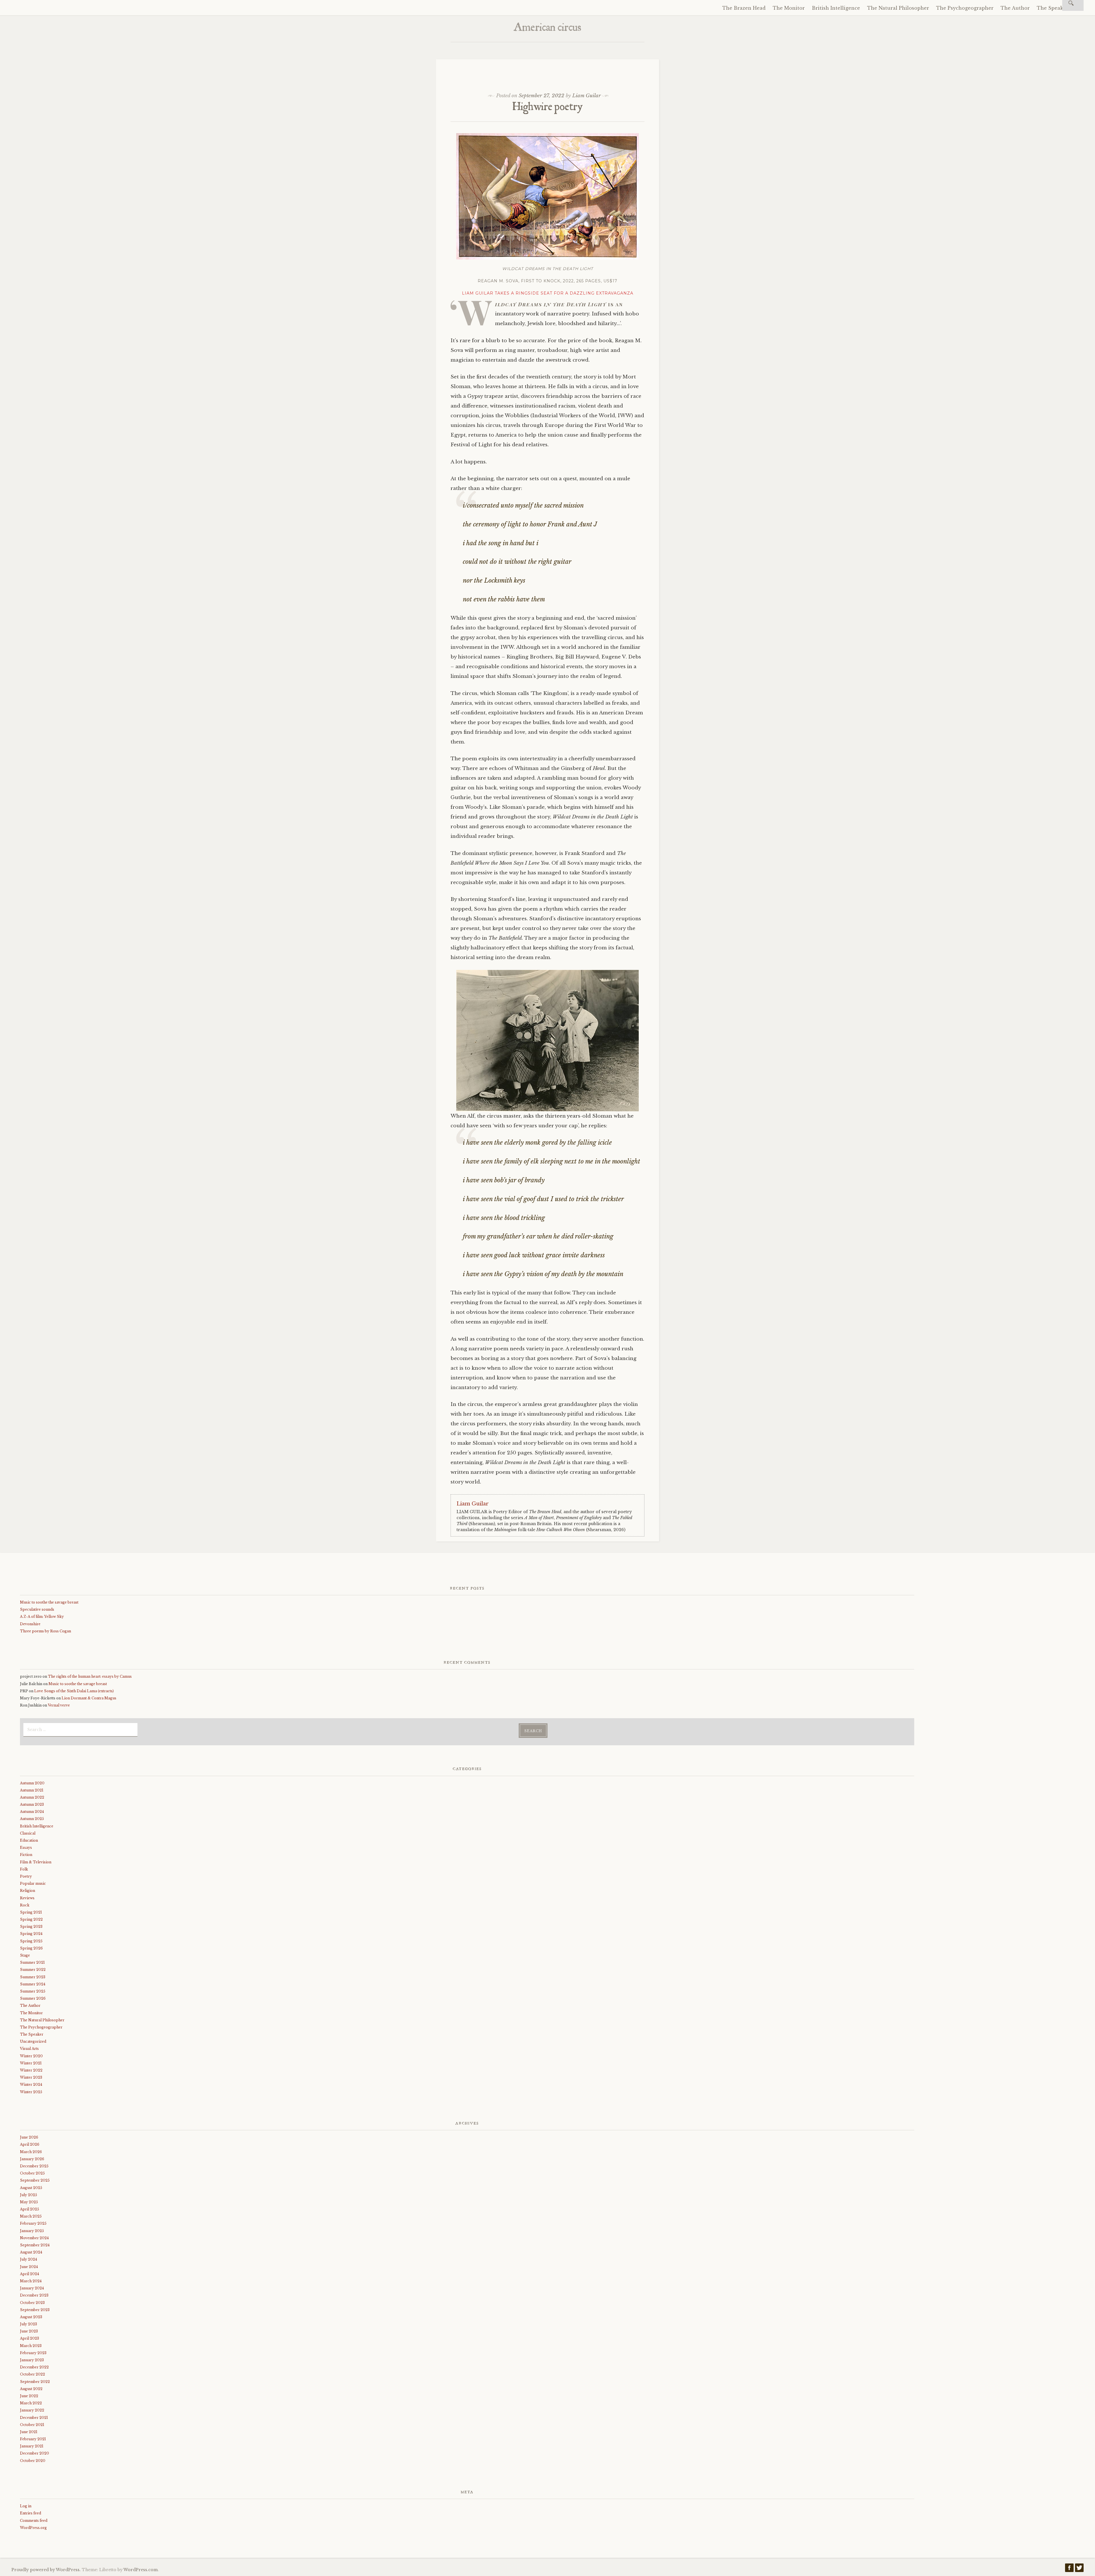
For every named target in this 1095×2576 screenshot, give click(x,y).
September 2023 (35, 2310)
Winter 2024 (31, 2084)
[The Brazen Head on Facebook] (1069, 2569)
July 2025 (29, 2195)
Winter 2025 (31, 2092)
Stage (25, 1955)
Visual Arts (29, 2049)
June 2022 (29, 2396)
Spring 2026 (31, 1948)
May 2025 (29, 2202)
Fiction (26, 1855)
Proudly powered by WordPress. (46, 2570)
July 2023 (29, 2324)
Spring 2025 (31, 1941)
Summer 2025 (33, 1991)
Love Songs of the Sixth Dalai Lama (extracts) (74, 1691)
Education (29, 1840)
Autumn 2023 (32, 1804)
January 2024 (32, 2288)
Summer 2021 (32, 1962)
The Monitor (789, 8)
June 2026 (29, 2137)
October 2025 (32, 2173)
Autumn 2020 (32, 1783)
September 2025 (35, 2180)
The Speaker (1052, 8)
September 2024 (35, 2245)
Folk (24, 1869)
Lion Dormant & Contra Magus (89, 1698)
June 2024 (29, 2267)
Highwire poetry (548, 108)
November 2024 (34, 2238)
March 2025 (31, 2216)
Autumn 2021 (32, 1790)
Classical (28, 1833)
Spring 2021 (31, 1912)
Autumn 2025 (32, 1819)
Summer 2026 (33, 1998)
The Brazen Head (744, 8)
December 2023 (34, 2295)
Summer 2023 (33, 1977)
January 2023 (32, 2360)
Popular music (33, 1883)
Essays (26, 1848)
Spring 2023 (31, 1927)
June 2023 (29, 2331)
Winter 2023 (31, 2077)
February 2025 (33, 2223)
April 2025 (30, 2209)
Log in (26, 2506)
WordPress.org (33, 2528)
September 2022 (35, 2382)
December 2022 (34, 2367)
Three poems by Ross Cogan (45, 1631)
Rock (25, 1905)
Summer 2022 (33, 1970)
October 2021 (32, 2425)
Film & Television (36, 1862)
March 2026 (31, 2152)
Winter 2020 (31, 2056)
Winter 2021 (31, 2063)
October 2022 (33, 2374)
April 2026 (30, 2144)
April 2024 (30, 2274)
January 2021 (32, 2446)
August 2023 (31, 2317)
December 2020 (35, 2453)
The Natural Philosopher (898, 8)
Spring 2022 (31, 1919)
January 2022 (32, 2410)
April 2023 (30, 2338)
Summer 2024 (33, 1984)
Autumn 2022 (32, 1797)
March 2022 (31, 2403)
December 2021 (34, 2418)
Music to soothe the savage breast (49, 1602)
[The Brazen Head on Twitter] (1079, 2569)
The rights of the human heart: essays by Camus (90, 1676)
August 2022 (31, 2389)
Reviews (27, 1898)
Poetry (26, 1876)
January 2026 (32, 2159)
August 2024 (31, 2252)
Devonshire (30, 1624)
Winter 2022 (31, 2070)
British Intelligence (836, 8)
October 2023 (32, 2303)
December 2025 (34, 2166)
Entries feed (31, 2513)
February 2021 (33, 2439)
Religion (28, 1891)
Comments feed (34, 2521)
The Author (1015, 8)
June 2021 (29, 2432)
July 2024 (29, 2259)
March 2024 (31, 2281)
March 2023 (31, 2346)
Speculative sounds (37, 1609)
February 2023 (33, 2353)
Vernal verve (59, 1705)
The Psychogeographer (965, 8)
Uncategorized (33, 2041)
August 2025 (31, 2188)
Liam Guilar (587, 96)
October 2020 (33, 2461)
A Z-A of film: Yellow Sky (42, 1617)
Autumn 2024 (32, 1812)
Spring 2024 (31, 1934)
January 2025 (32, 2231)
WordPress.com (141, 2570)
